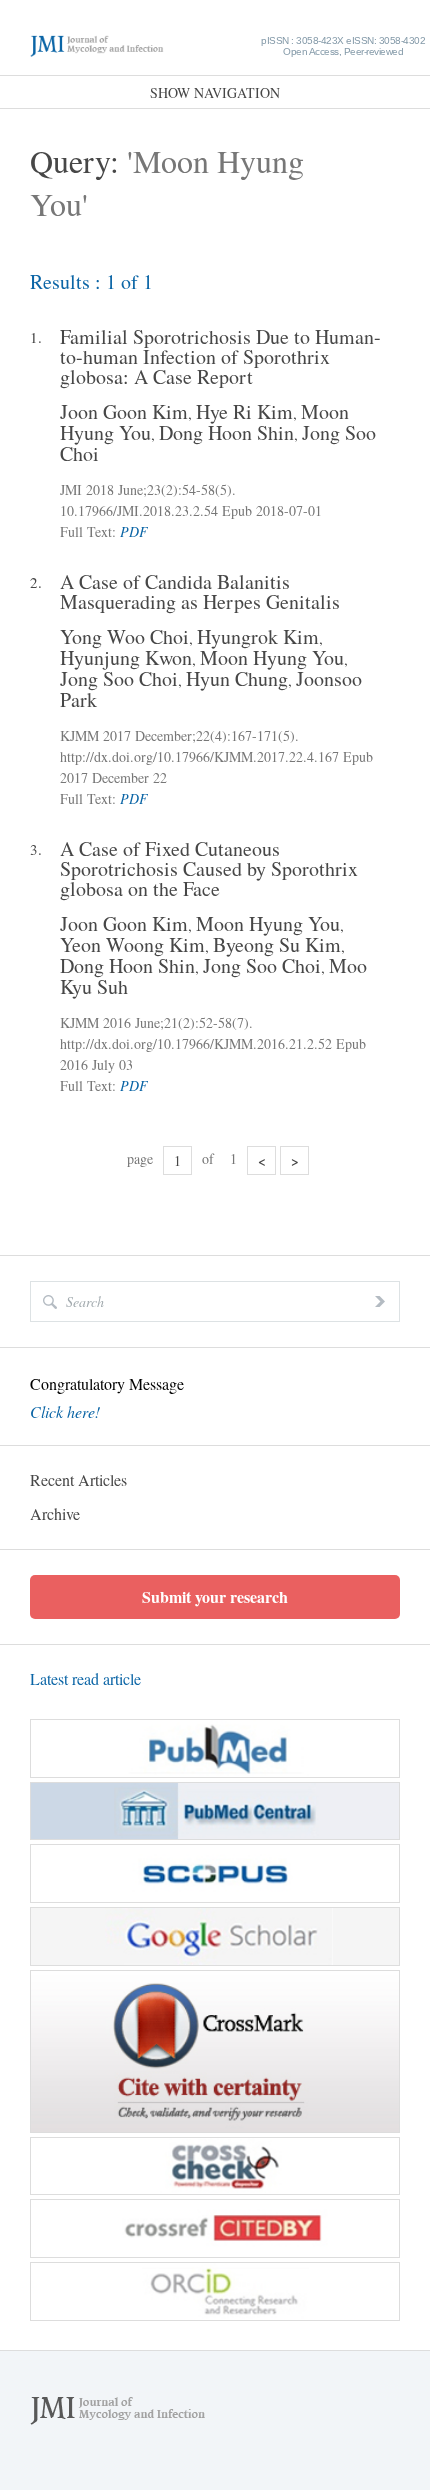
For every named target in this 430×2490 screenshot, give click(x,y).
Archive (55, 1513)
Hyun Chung (237, 678)
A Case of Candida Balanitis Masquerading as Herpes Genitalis (200, 592)
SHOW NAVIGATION (215, 92)
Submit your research (215, 1596)
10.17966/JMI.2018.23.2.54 (139, 510)
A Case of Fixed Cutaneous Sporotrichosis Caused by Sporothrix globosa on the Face (209, 869)
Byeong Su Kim (277, 944)
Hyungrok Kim (258, 636)
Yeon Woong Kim (132, 944)
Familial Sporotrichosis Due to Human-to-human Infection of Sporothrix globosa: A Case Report (220, 357)
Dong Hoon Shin (226, 432)
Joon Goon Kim (124, 411)
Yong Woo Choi (124, 636)
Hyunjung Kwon (126, 657)
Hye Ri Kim (244, 411)
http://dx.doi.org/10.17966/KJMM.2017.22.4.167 (199, 756)
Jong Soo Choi (119, 678)
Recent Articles (78, 1479)
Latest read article (85, 1678)
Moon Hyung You (272, 657)
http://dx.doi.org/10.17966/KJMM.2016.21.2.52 (196, 1043)
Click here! (65, 1412)
